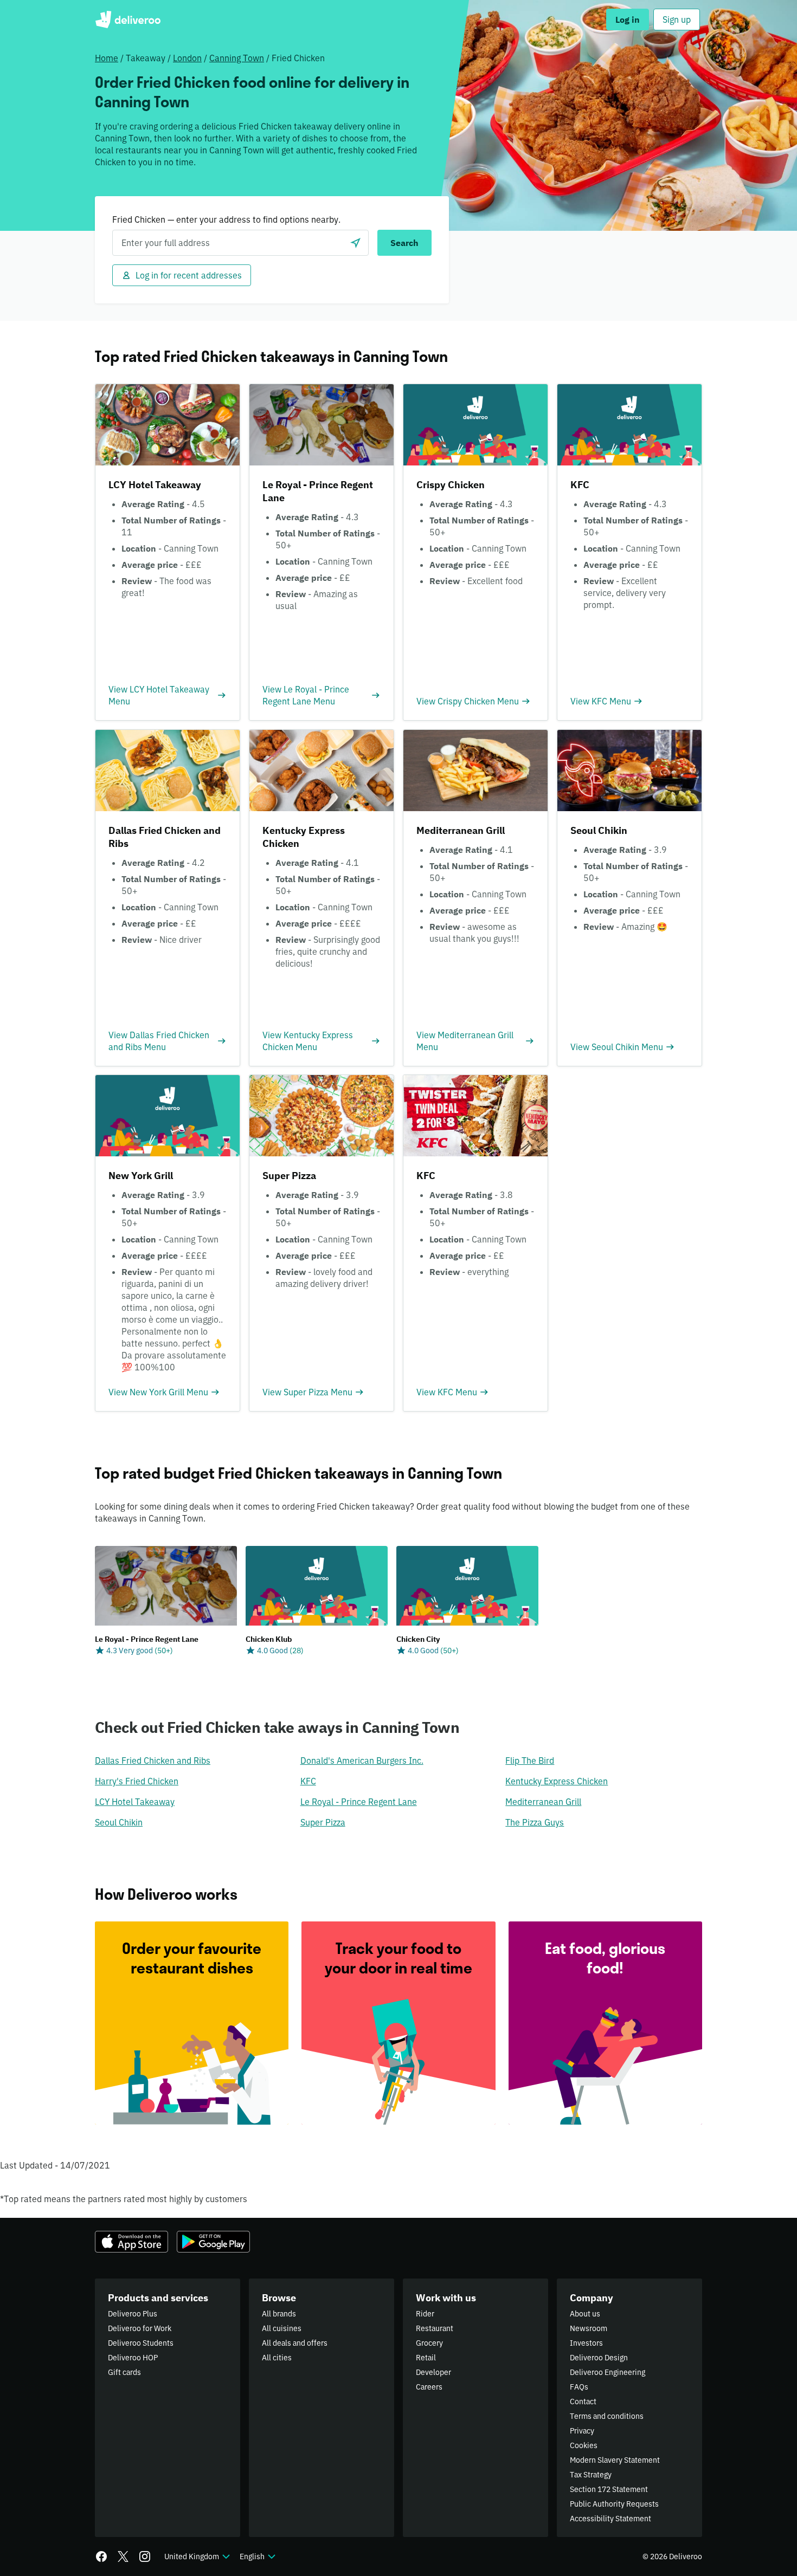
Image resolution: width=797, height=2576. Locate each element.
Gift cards (124, 2372)
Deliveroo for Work (140, 2328)
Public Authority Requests (614, 2504)
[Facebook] (101, 2556)
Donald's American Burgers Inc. (362, 1761)
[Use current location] (356, 243)
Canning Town (237, 58)
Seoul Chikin (119, 1822)
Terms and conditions (607, 2416)
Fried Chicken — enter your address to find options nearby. (226, 219)
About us (585, 2314)
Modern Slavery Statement (615, 2460)
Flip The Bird (530, 1761)
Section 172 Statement (609, 2489)
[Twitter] (123, 2556)
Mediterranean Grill (543, 1802)
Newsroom (589, 2328)
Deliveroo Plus (133, 2314)
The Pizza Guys (535, 1822)
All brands (279, 2314)
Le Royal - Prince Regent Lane (359, 1802)
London (187, 58)
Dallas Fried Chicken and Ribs (153, 1761)
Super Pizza (323, 1822)
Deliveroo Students (141, 2343)
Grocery (429, 2343)
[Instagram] (145, 2556)
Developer (433, 2372)
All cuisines (282, 2328)
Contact (583, 2402)
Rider (425, 2314)
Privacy (582, 2431)
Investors (586, 2343)
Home (107, 58)
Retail (426, 2358)
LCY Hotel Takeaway (135, 1802)
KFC (308, 1781)
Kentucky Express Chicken (557, 1781)
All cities (277, 2358)
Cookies (584, 2445)
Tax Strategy (591, 2475)
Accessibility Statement (610, 2519)
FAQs (579, 2387)
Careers (429, 2387)
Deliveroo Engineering (608, 2372)
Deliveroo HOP (133, 2358)
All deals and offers (295, 2343)
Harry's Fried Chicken (137, 1781)
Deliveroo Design (599, 2358)
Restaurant (435, 2328)
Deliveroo (128, 20)
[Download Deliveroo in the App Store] (131, 2242)
